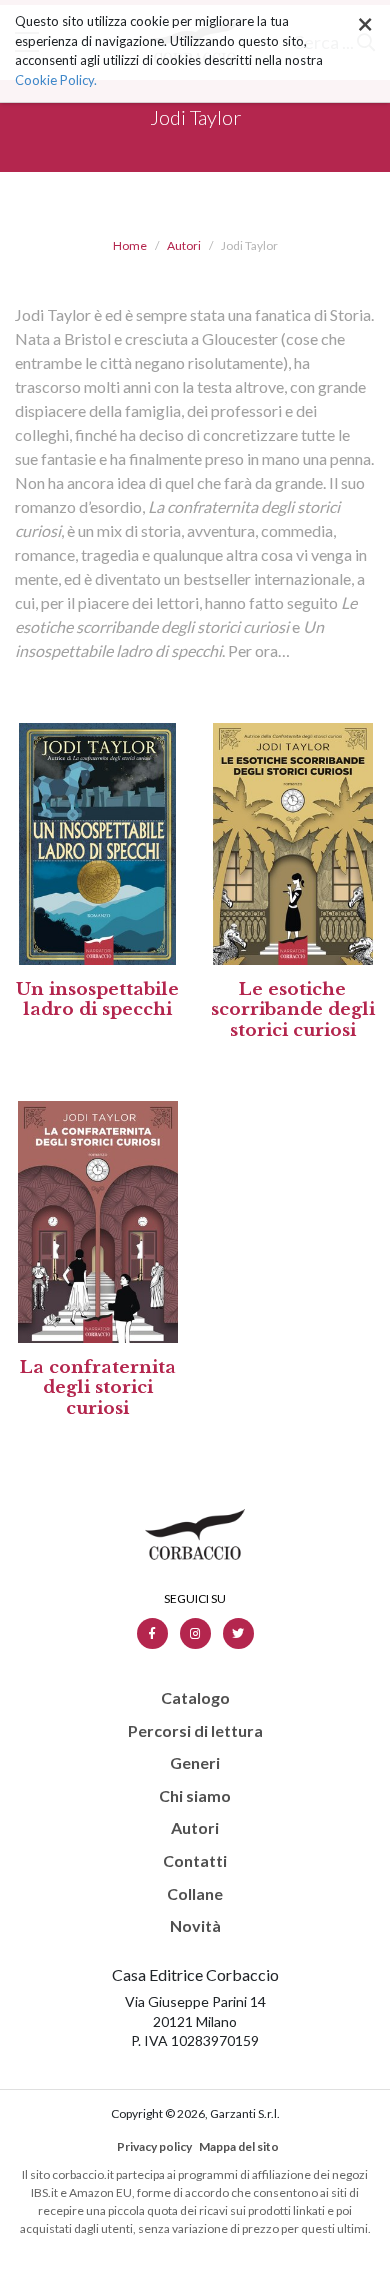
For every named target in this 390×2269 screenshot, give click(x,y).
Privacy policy (154, 2146)
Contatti (195, 1861)
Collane (195, 1894)
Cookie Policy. (56, 80)
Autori (184, 245)
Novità (195, 1926)
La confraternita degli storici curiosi (98, 1388)
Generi (195, 1763)
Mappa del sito (239, 2146)
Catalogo (195, 1698)
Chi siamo (195, 1796)
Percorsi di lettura (195, 1731)
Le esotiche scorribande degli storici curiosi (293, 1010)
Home (130, 245)
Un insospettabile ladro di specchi (97, 999)
